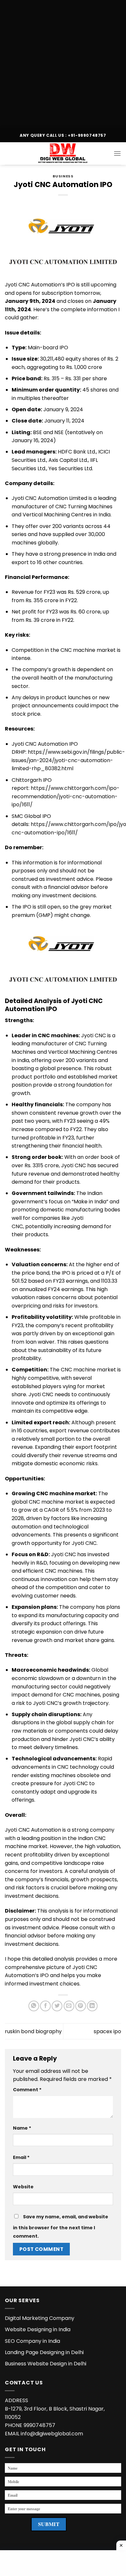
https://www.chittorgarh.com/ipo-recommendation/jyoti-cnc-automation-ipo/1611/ (66, 796)
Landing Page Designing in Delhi (44, 2352)
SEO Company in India (32, 2341)
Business (63, 176)
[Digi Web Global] (63, 154)
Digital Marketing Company (40, 2318)
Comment (27, 2090)
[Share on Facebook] (45, 2006)
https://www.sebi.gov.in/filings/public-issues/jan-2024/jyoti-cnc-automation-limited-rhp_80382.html (68, 760)
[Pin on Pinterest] (81, 2006)
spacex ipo (107, 2031)
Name (22, 2128)
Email (21, 2157)
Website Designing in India (38, 2329)
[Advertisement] (63, 63)
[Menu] (117, 153)
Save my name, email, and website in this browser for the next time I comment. (61, 2226)
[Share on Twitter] (57, 2006)
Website (23, 2187)
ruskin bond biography (33, 2031)
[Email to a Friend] (69, 2006)
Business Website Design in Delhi (46, 2364)
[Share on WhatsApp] (34, 2006)
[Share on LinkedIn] (92, 2006)
